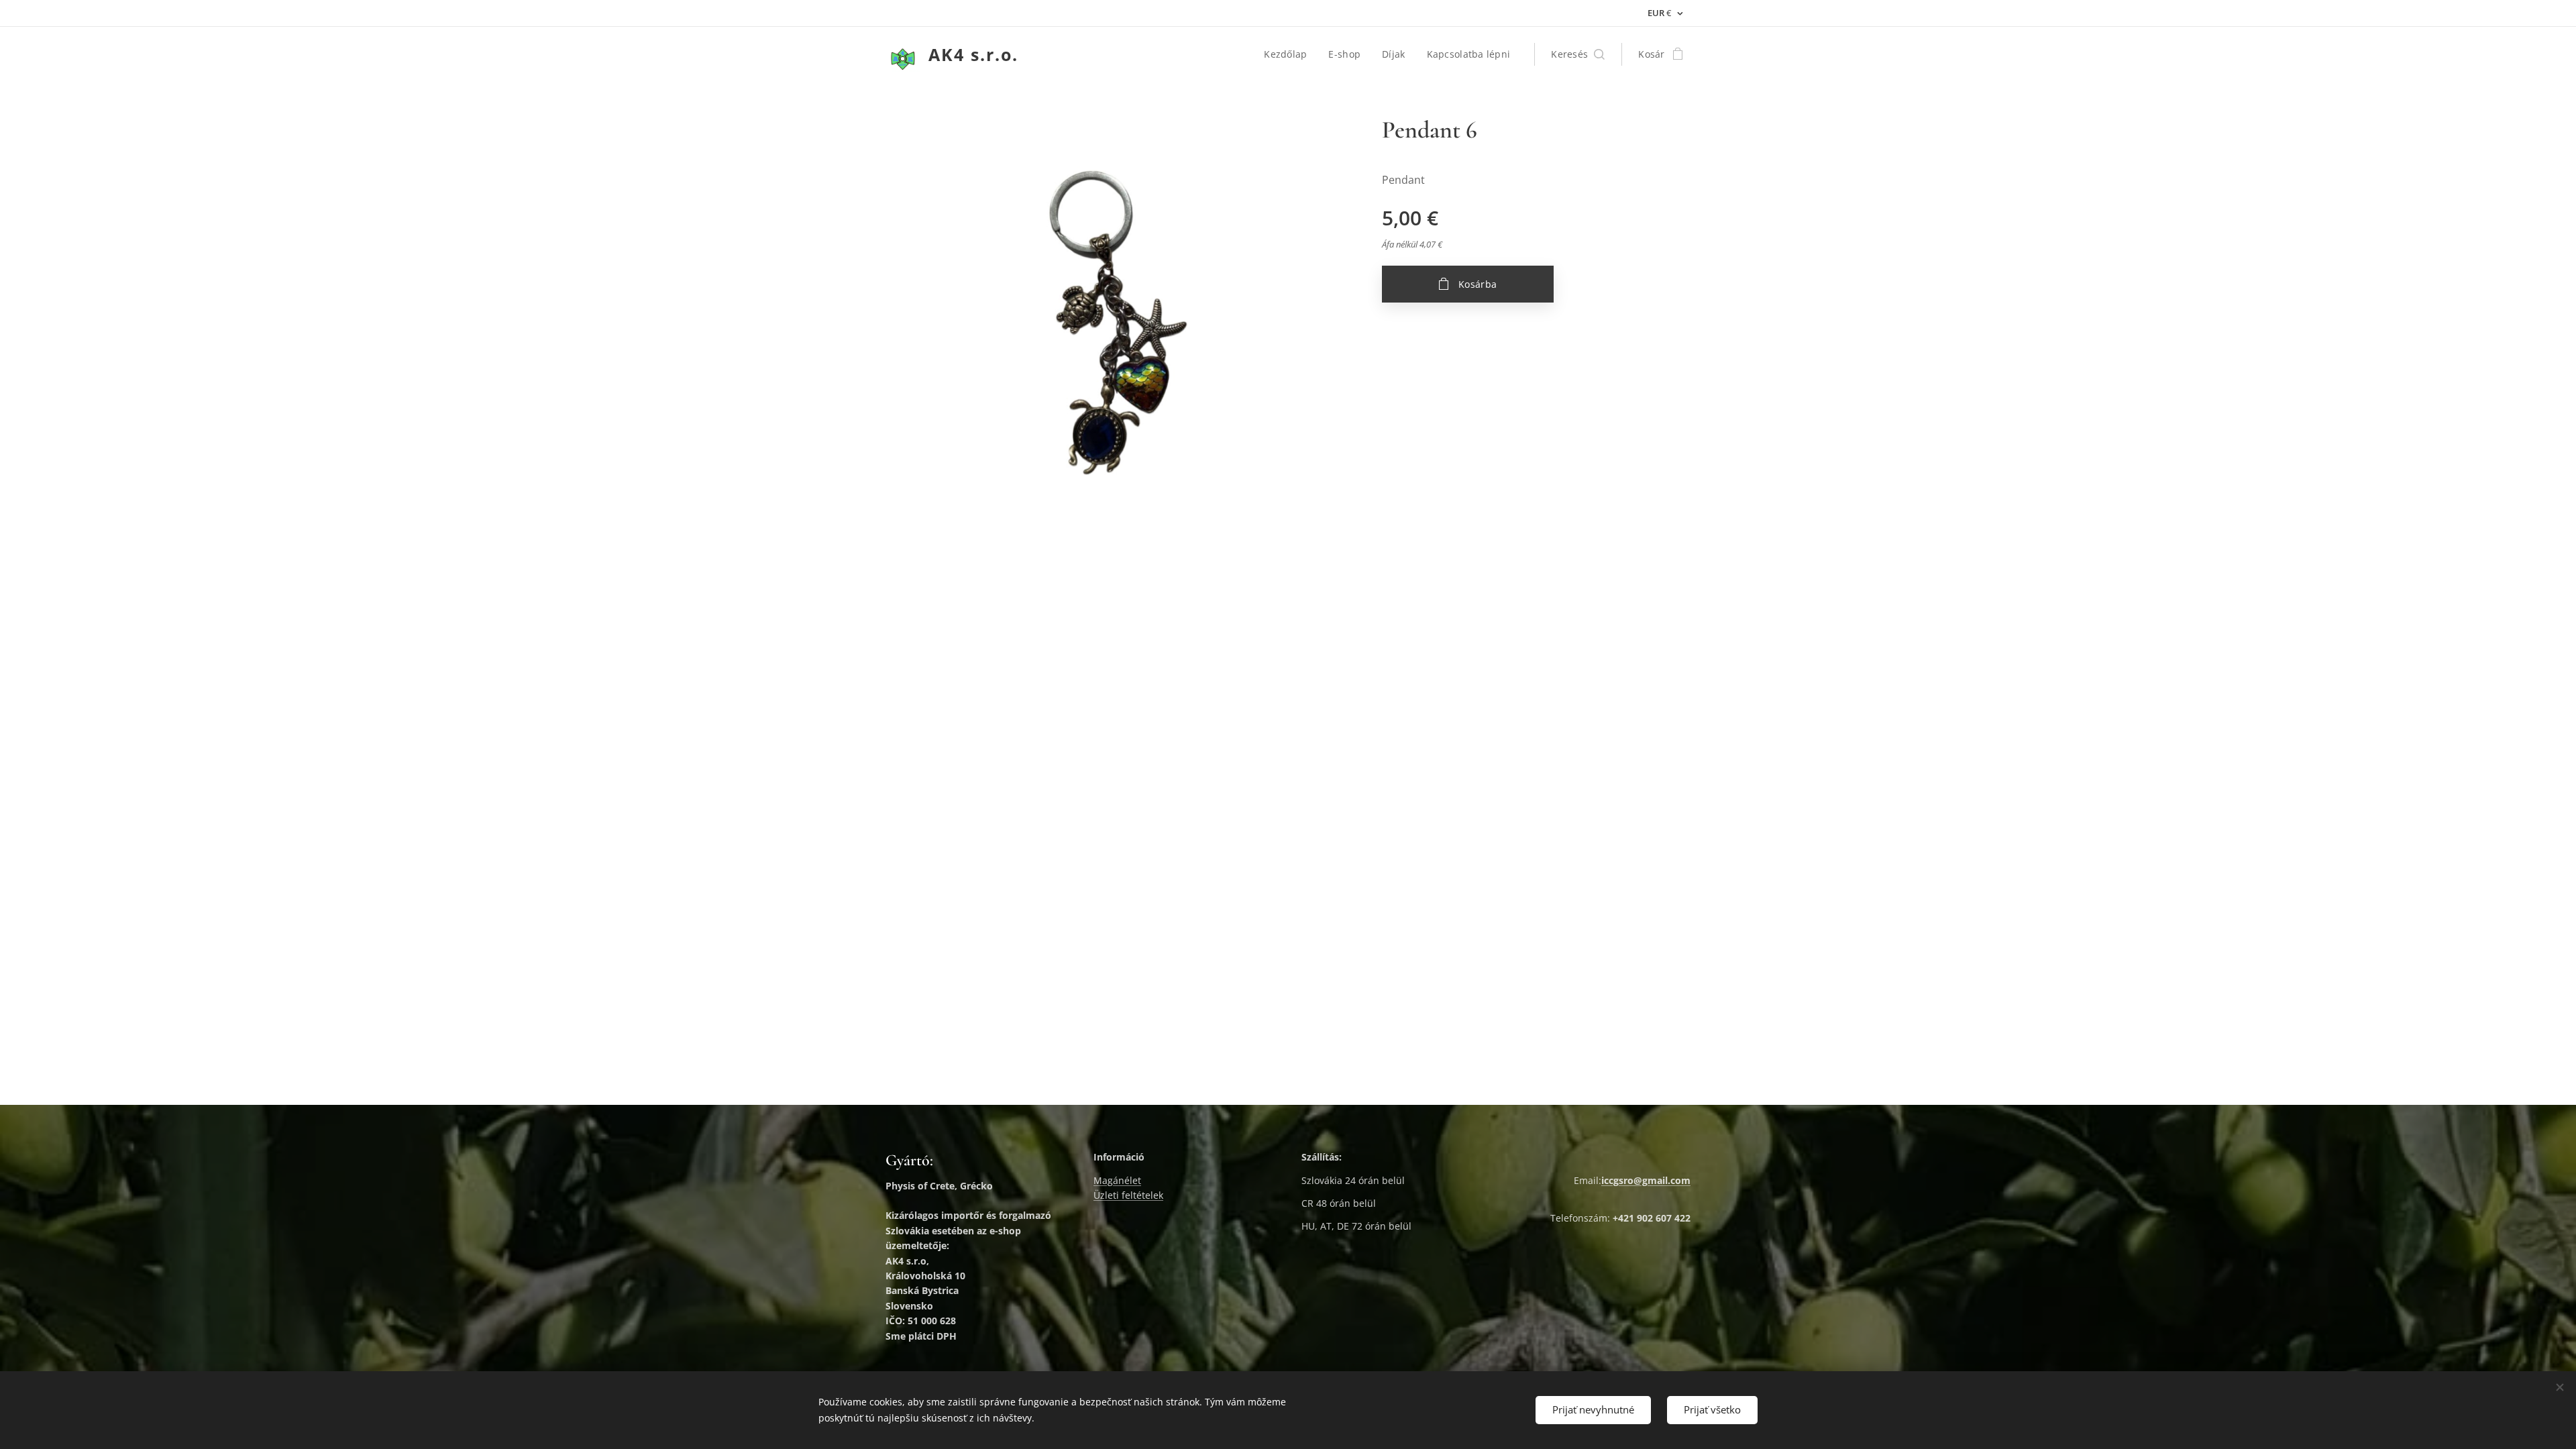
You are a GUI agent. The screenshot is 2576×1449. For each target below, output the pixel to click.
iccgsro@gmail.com (1646, 1180)
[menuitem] (1289, 54)
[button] (1578, 54)
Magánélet (1117, 1180)
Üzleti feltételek (1128, 1195)
